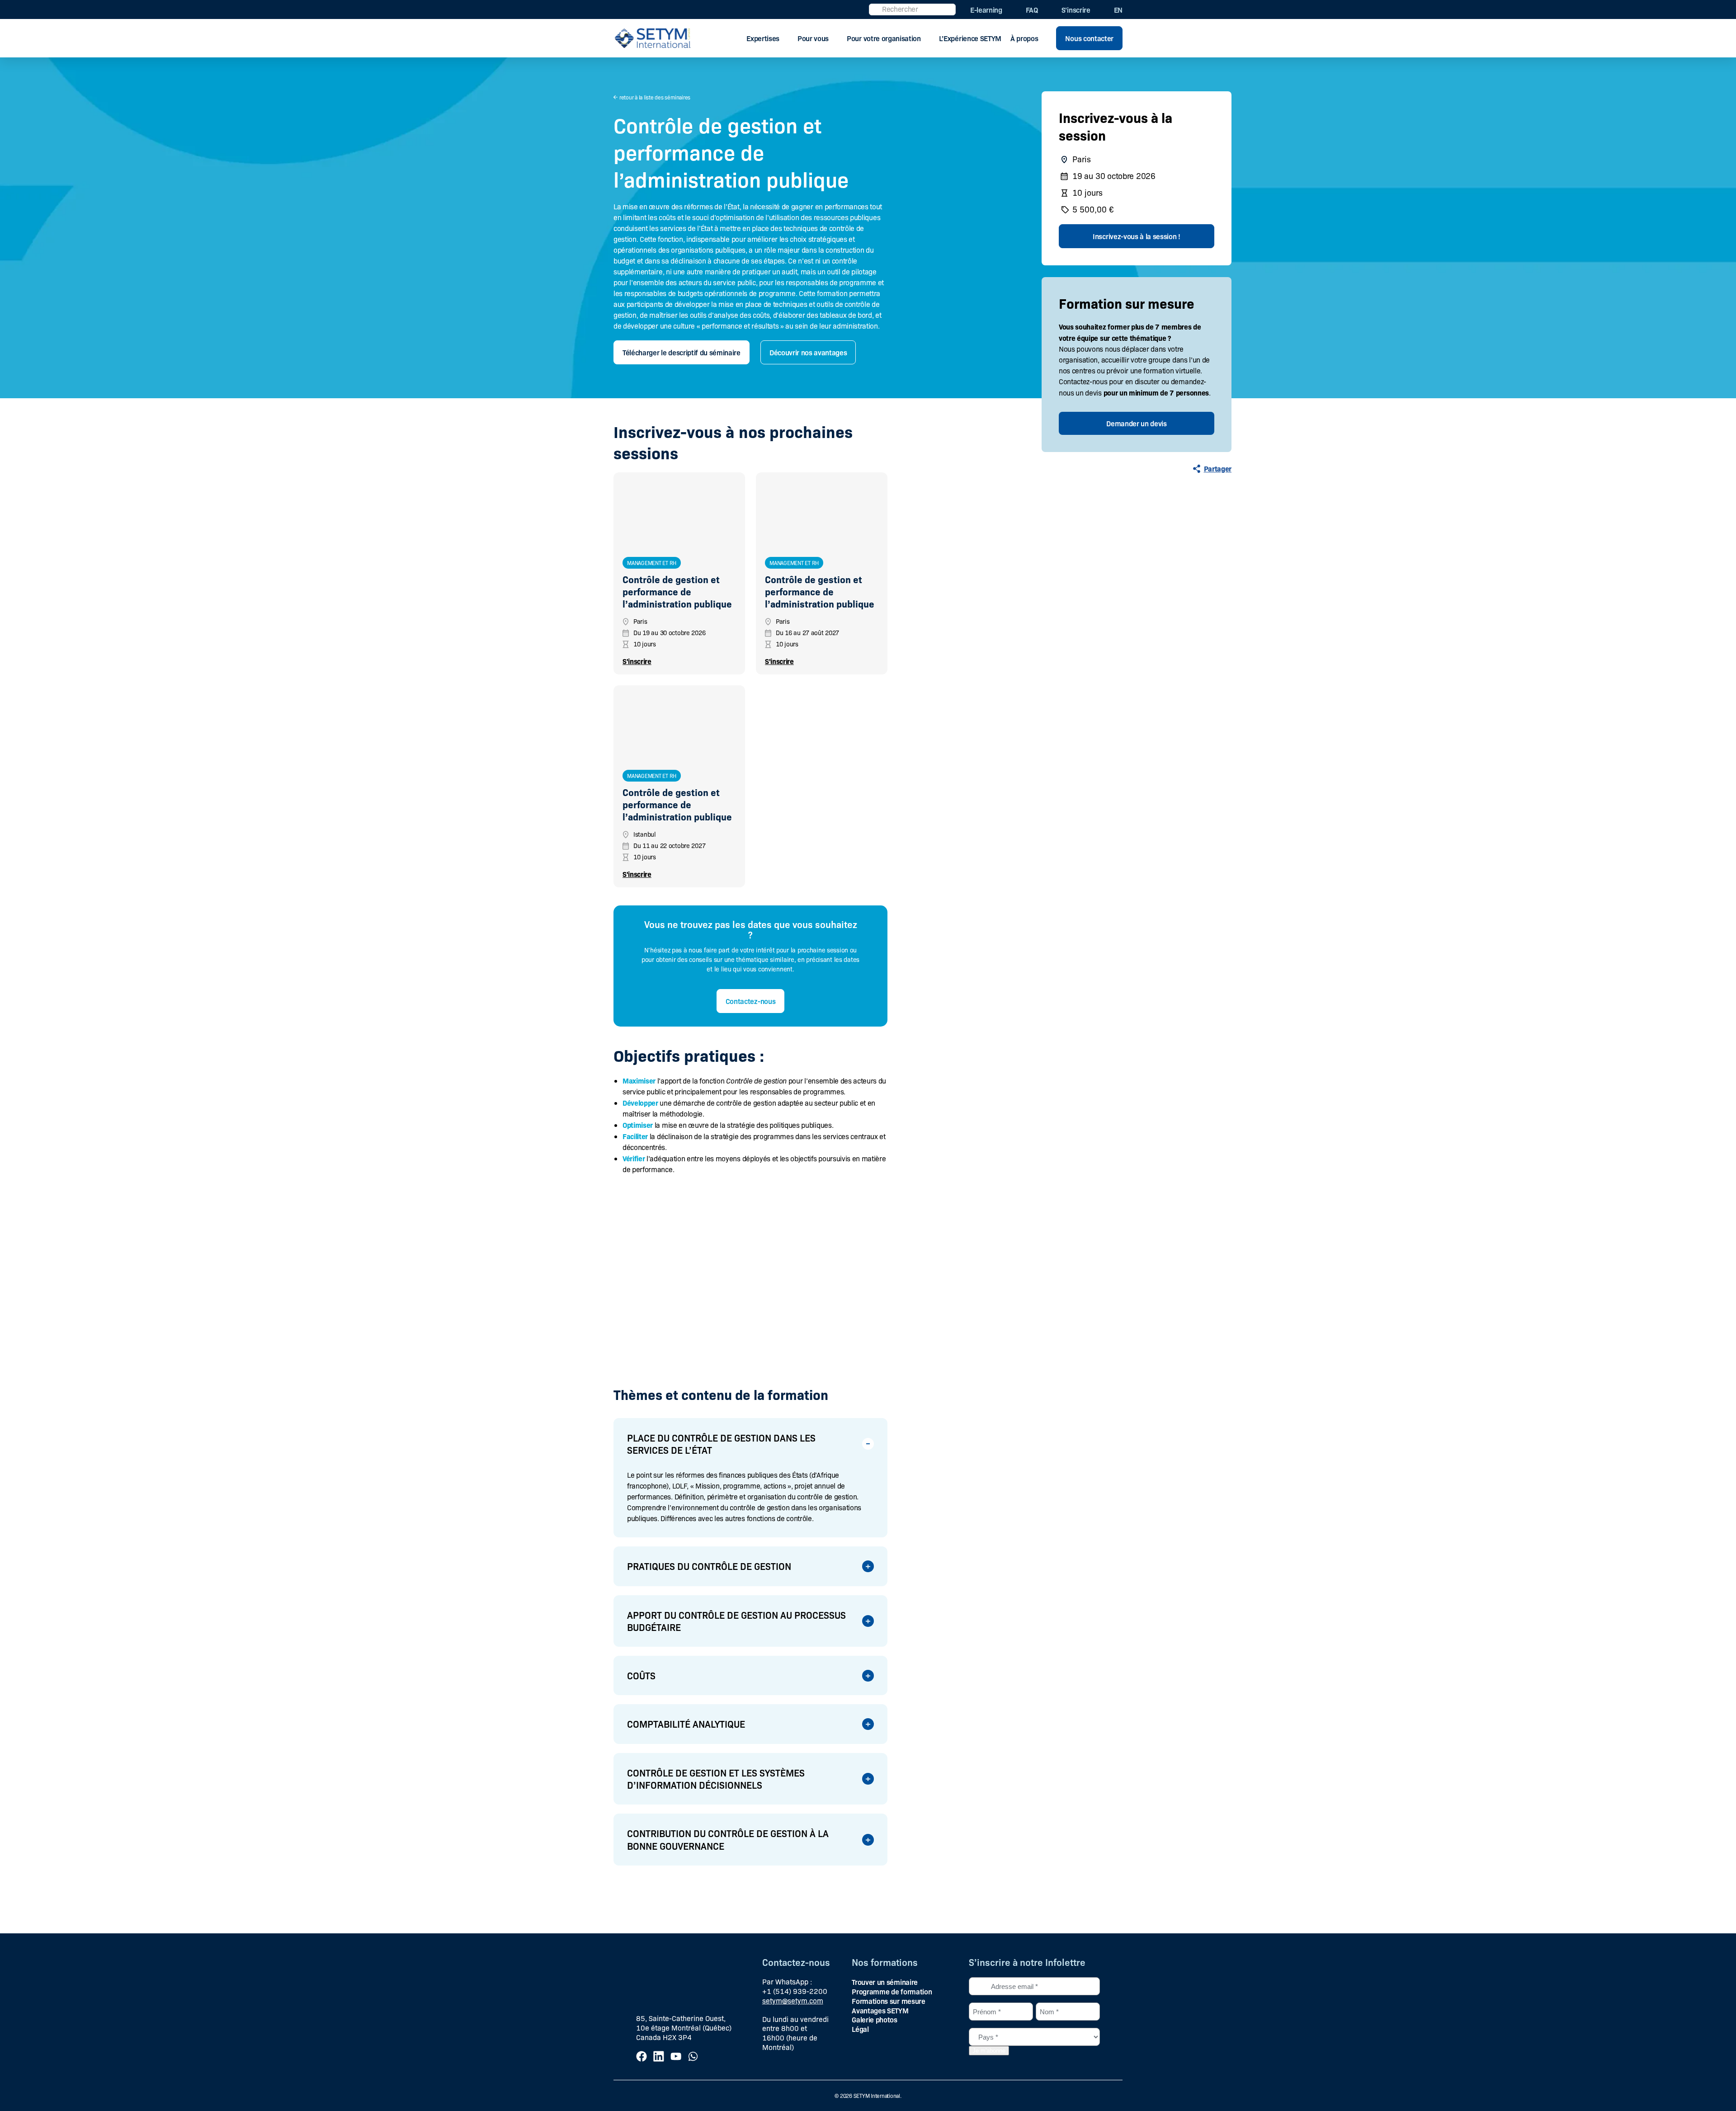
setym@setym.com (793, 2000)
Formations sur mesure (888, 2001)
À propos (1024, 38)
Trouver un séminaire (885, 1982)
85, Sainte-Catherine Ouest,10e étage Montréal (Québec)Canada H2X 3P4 (684, 2028)
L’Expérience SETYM (970, 38)
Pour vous (813, 38)
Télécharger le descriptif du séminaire (682, 352)
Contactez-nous (751, 1001)
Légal (860, 2029)
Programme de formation (892, 1991)
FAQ (1032, 9)
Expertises (763, 38)
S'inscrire (637, 661)
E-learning (986, 9)
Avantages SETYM (880, 2010)
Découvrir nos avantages (808, 352)
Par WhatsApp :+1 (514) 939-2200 (795, 1986)
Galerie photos (875, 2019)
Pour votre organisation (884, 38)
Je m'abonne (989, 2051)
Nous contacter (1089, 38)
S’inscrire (1076, 9)
